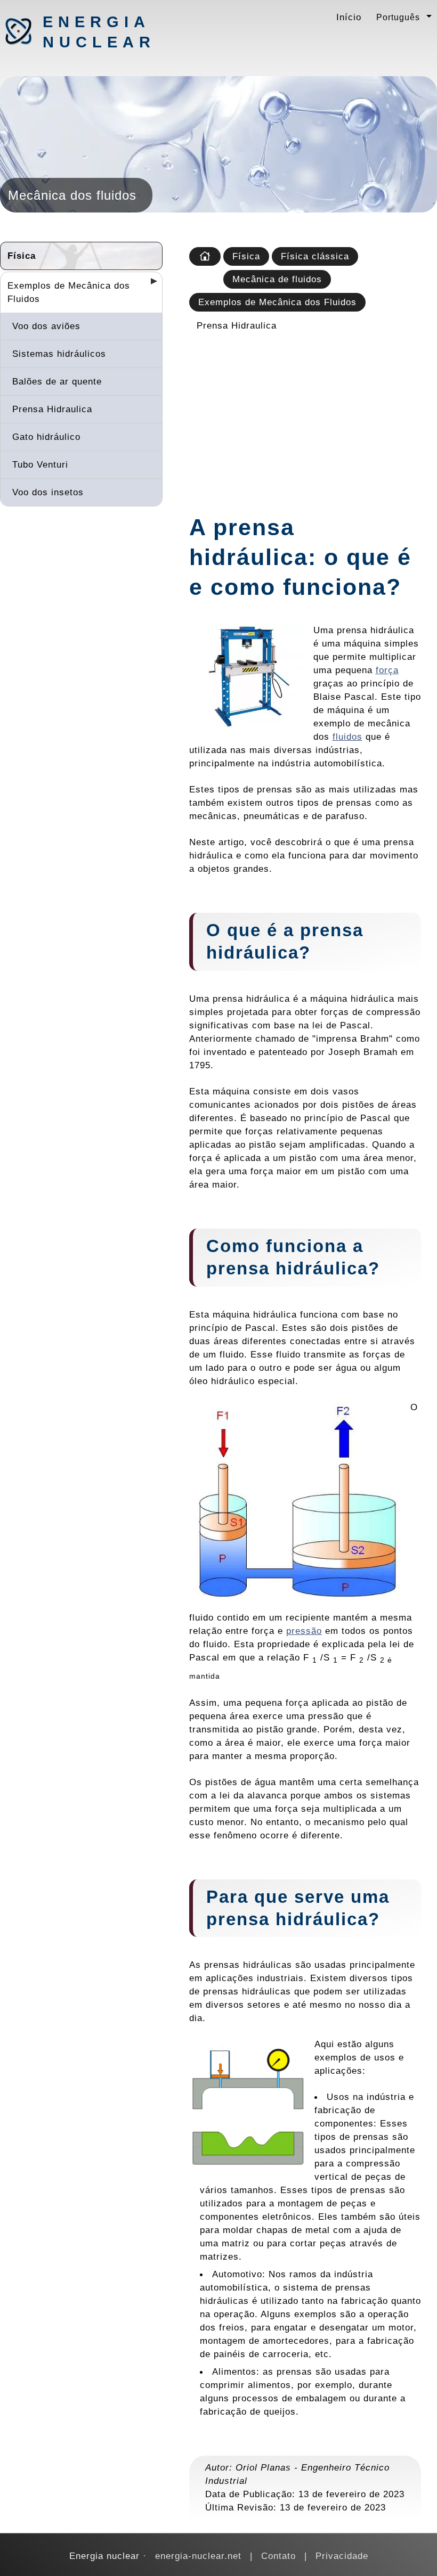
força (387, 670)
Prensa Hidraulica (52, 409)
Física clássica (315, 256)
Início (349, 17)
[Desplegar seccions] (150, 284)
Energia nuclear (99, 32)
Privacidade (342, 2556)
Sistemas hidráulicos (59, 354)
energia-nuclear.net (198, 2556)
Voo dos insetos (48, 492)
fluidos (347, 737)
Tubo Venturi (40, 464)
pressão (304, 1631)
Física (22, 256)
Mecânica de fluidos (277, 279)
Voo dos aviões (46, 326)
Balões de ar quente (57, 381)
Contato (278, 2556)
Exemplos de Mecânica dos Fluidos (69, 292)
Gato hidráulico (46, 437)
